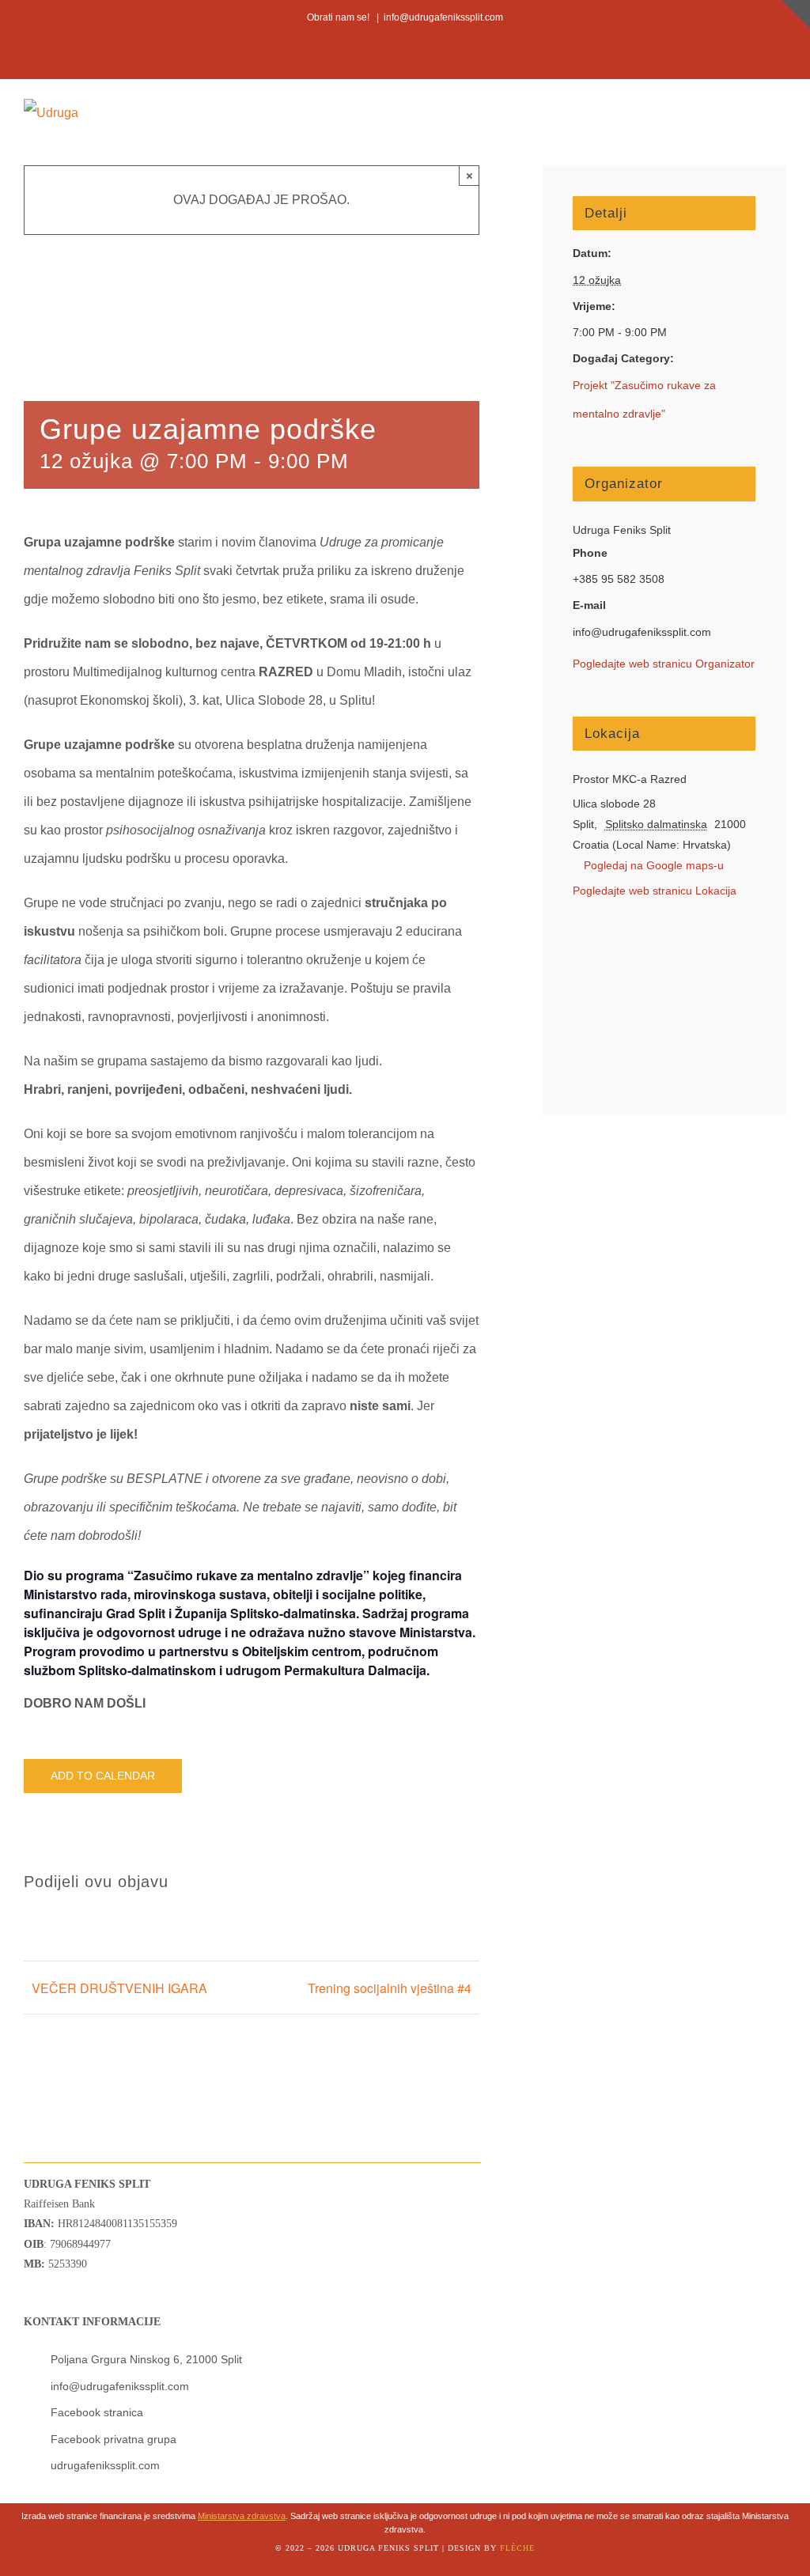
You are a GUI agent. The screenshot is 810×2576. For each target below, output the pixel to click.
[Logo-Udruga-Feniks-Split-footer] (58, 2052)
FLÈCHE (517, 2548)
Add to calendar (103, 1776)
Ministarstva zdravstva (242, 2516)
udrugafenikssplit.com (105, 2465)
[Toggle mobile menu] (780, 113)
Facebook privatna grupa (114, 2439)
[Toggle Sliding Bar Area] (796, 14)
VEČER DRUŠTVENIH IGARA (119, 1988)
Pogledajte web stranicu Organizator (664, 664)
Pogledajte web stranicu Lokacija (655, 891)
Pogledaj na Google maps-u (654, 865)
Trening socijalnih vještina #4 (390, 1988)
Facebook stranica (97, 2412)
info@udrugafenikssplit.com (443, 17)
